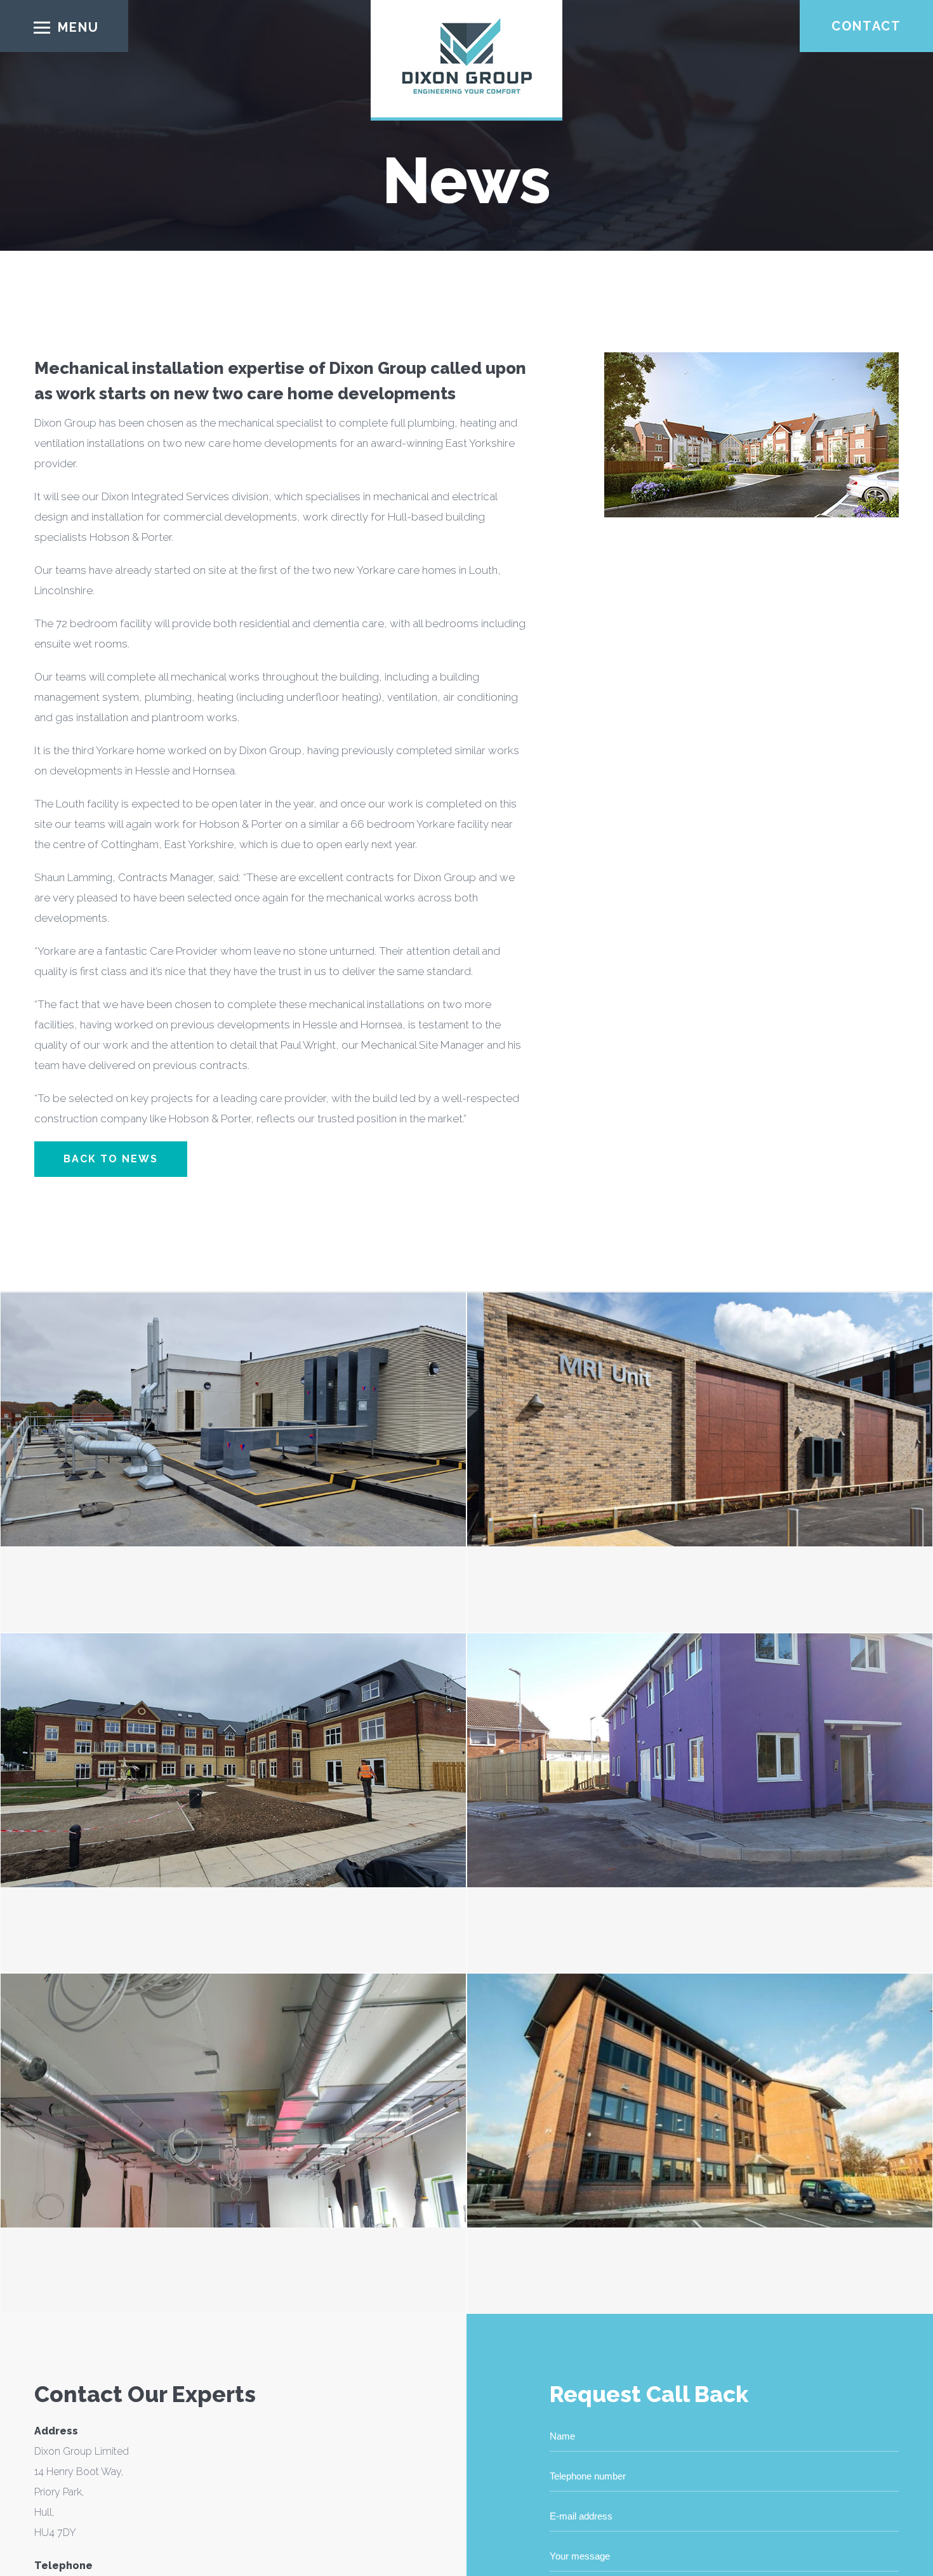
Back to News (111, 1159)
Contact (866, 26)
